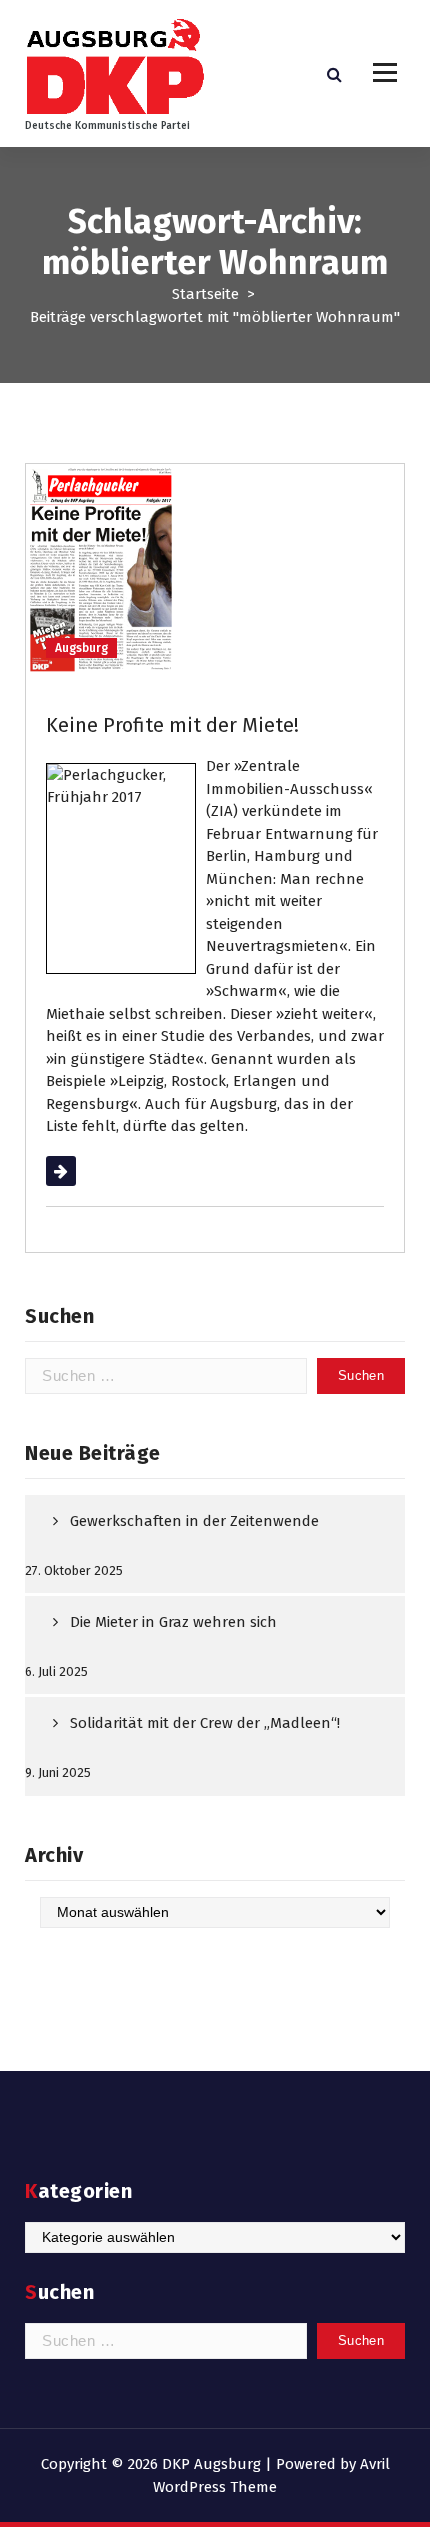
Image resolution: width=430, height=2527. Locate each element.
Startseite (205, 294)
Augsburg (81, 648)
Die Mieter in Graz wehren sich (173, 1622)
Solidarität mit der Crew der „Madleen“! (205, 1723)
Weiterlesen (86, 1171)
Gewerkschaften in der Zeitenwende (194, 1521)
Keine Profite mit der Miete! (172, 725)
